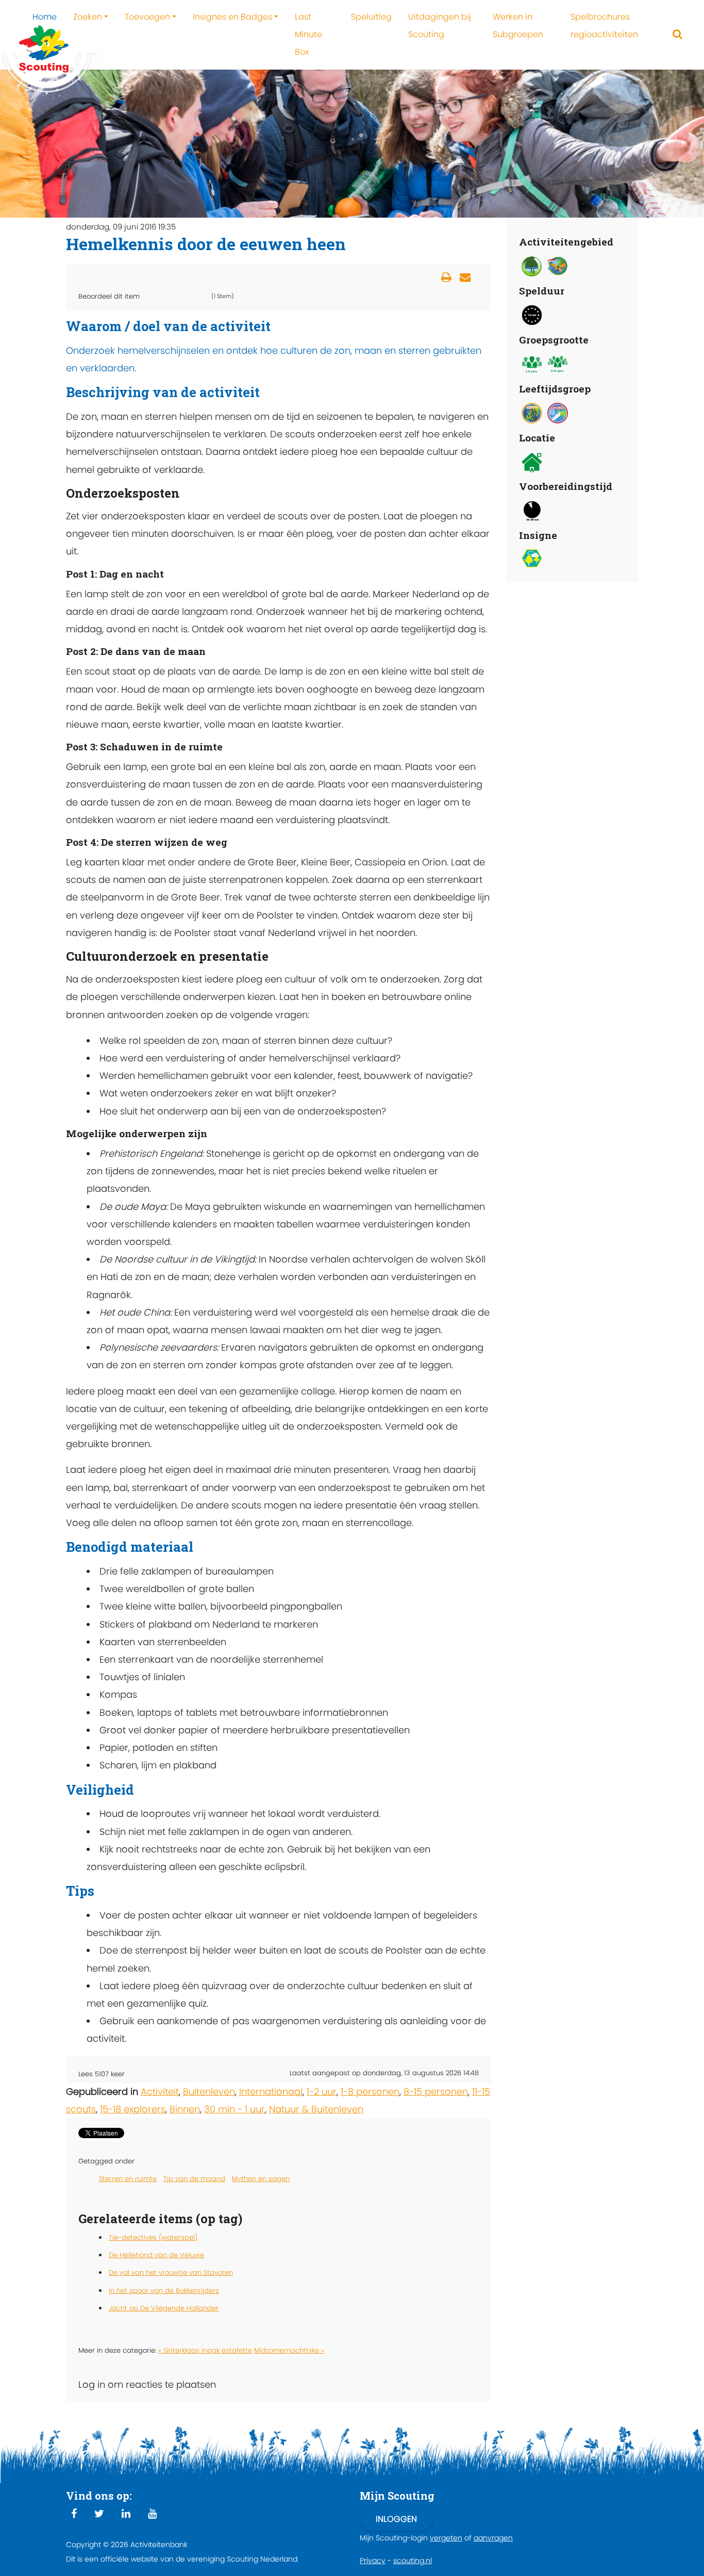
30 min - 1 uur (234, 2109)
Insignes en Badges (232, 17)
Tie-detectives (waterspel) (153, 2237)
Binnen (185, 2109)
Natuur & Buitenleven (316, 2109)
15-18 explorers (133, 2109)
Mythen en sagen (261, 2179)
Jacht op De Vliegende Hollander (164, 2308)
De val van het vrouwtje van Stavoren (171, 2273)
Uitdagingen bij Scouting (440, 26)
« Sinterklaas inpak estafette (205, 2350)
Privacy (373, 2561)
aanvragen (493, 2538)
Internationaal (271, 2091)
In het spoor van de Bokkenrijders (164, 2291)
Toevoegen (147, 17)
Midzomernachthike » (289, 2350)
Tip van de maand (194, 2179)
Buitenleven (209, 2091)
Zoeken (88, 17)
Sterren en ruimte (128, 2179)
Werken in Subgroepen (518, 26)
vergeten (446, 2538)
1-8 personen (370, 2091)
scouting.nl (413, 2561)
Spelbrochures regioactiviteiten (604, 26)
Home (45, 17)
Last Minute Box (308, 34)
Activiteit (160, 2091)
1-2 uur (322, 2091)
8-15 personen (436, 2091)
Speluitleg (371, 17)
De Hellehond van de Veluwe (156, 2255)
